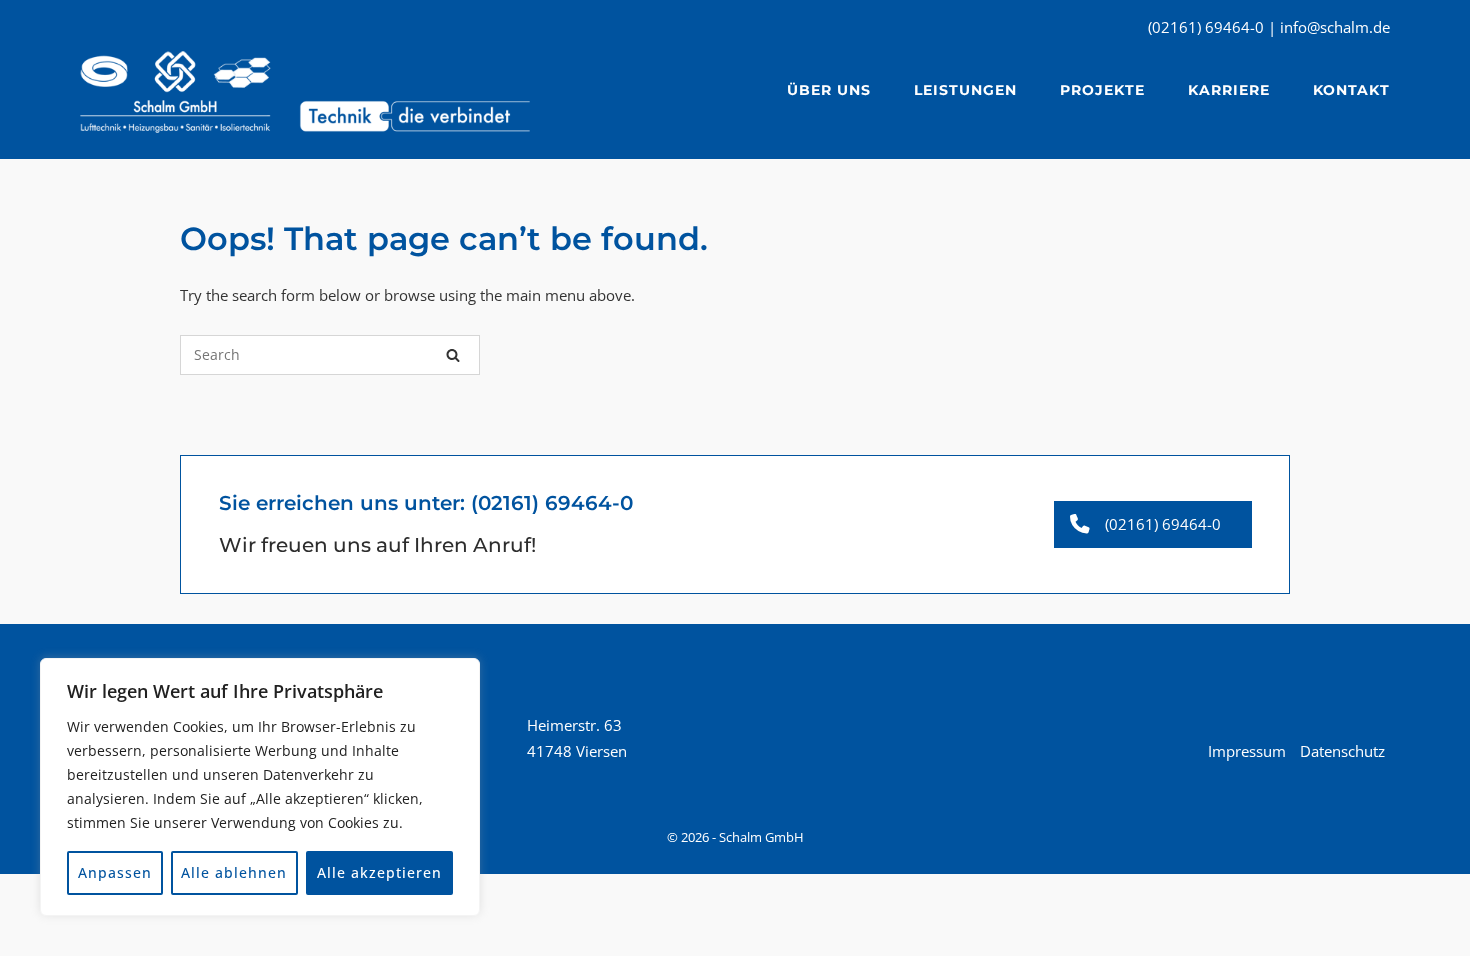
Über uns (829, 90)
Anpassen (115, 872)
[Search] (453, 355)
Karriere (1229, 90)
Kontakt (1351, 90)
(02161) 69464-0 (552, 503)
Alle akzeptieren (379, 872)
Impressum (1247, 751)
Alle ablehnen (234, 872)
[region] (260, 787)
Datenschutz (1342, 751)
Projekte (1102, 90)
